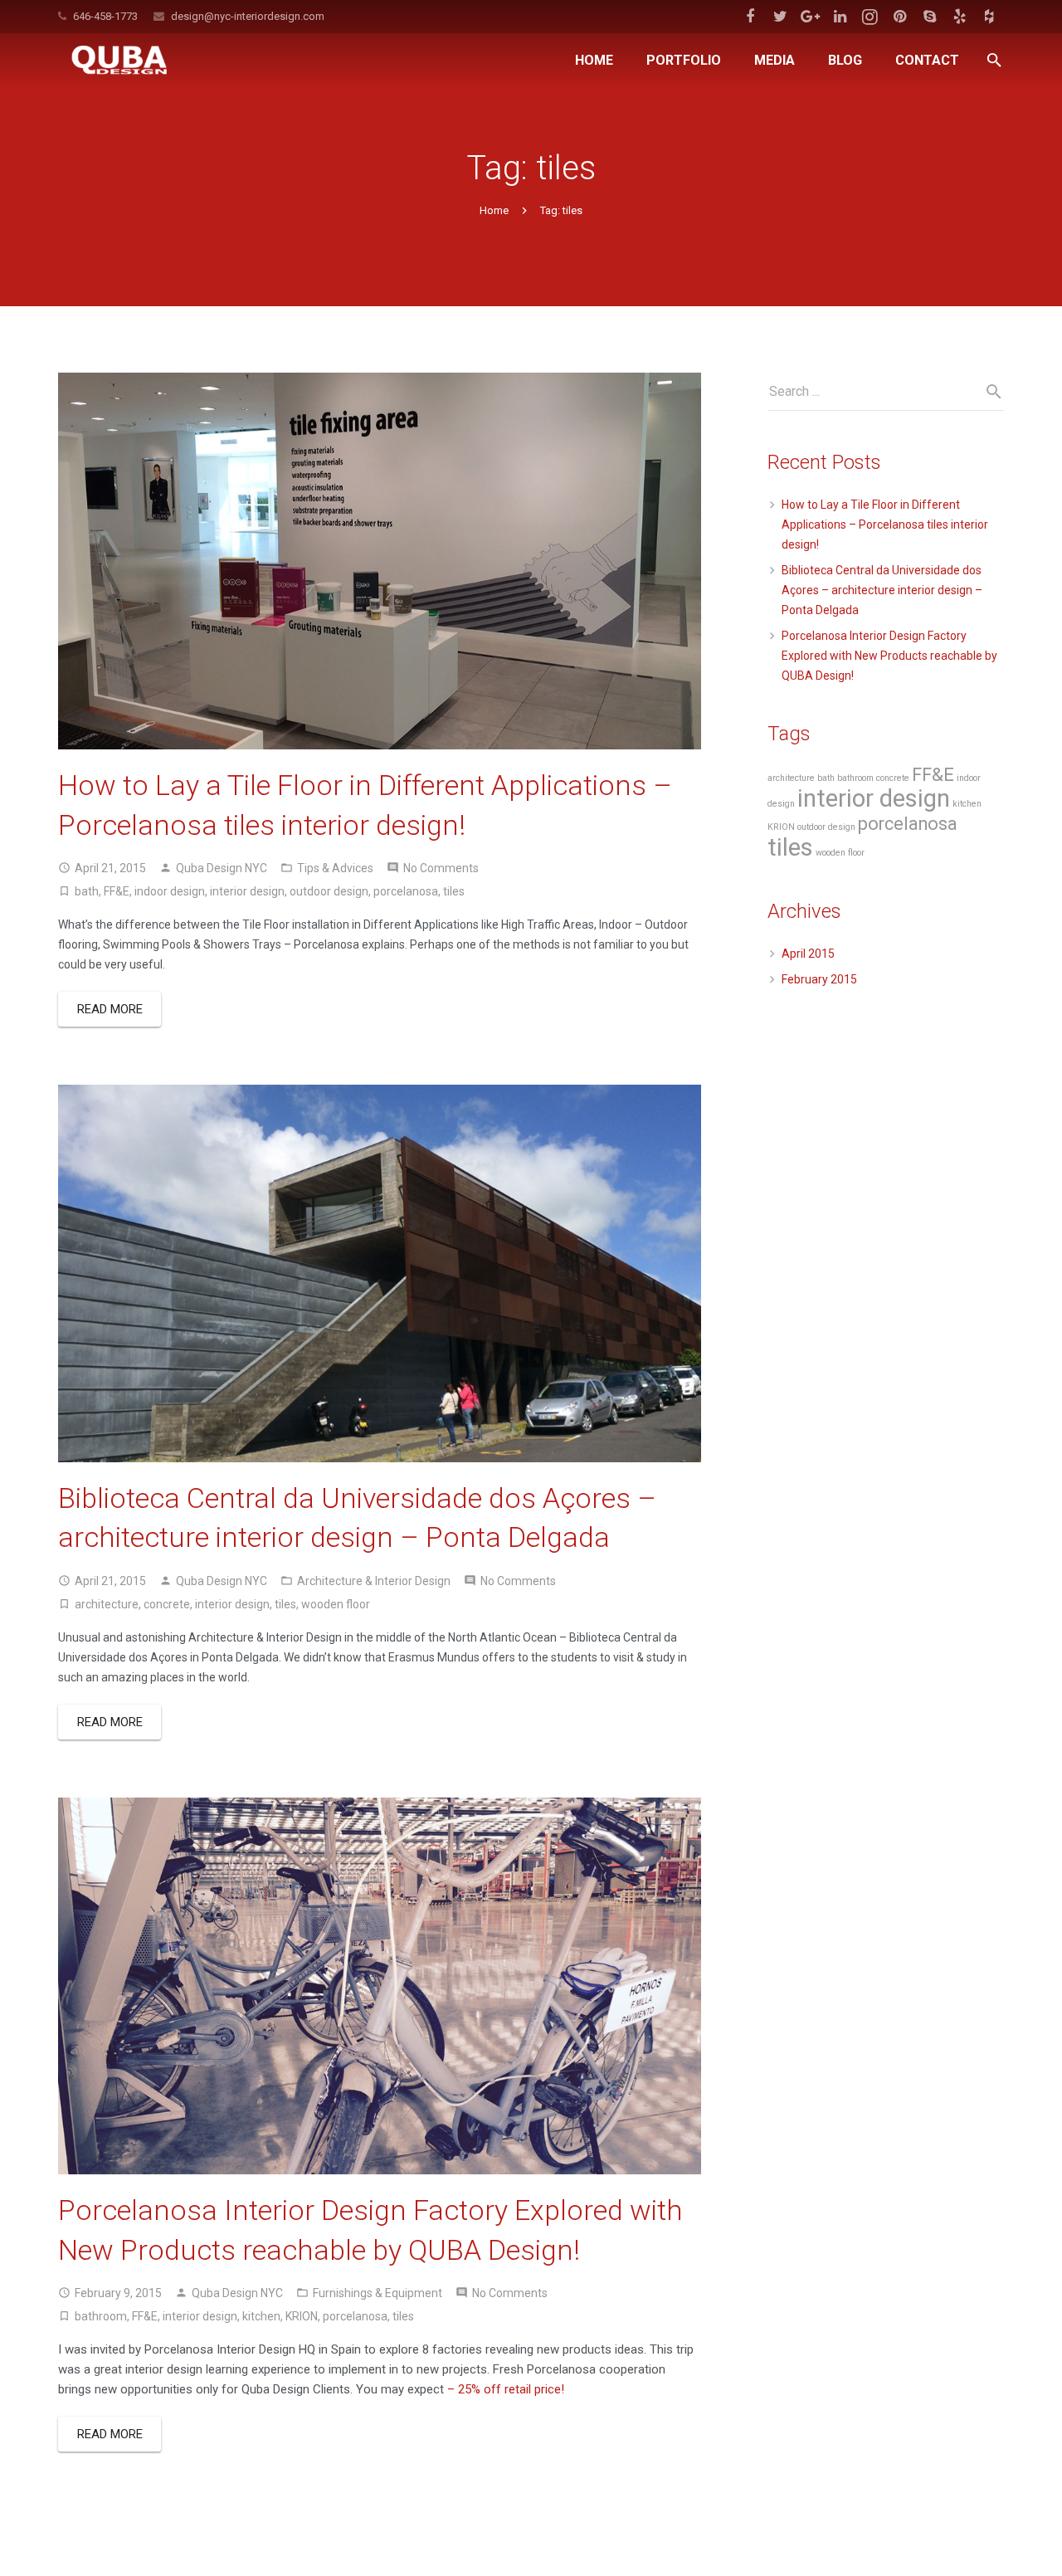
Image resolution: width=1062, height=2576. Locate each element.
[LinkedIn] (840, 17)
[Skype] (929, 17)
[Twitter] (780, 17)
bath (87, 891)
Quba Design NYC (222, 868)
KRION (302, 2316)
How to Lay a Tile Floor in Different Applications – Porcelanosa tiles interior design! (885, 524)
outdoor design (329, 891)
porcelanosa (406, 891)
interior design (247, 891)
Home (494, 210)
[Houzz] (989, 17)
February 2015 (819, 979)
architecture (107, 1604)
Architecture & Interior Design (374, 1581)
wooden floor (336, 1604)
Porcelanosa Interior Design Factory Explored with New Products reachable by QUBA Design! (889, 656)
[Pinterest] (899, 17)
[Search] (994, 60)
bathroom (101, 2316)
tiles (454, 891)
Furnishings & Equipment (378, 2293)
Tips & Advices (335, 868)
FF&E (117, 891)
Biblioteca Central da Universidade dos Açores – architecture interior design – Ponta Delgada (882, 590)
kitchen (261, 2316)
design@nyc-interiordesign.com (248, 16)
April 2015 (808, 954)
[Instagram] (870, 17)
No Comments (441, 868)
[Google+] (810, 17)
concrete (167, 1604)
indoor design (170, 891)
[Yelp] (959, 17)
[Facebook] (750, 17)
